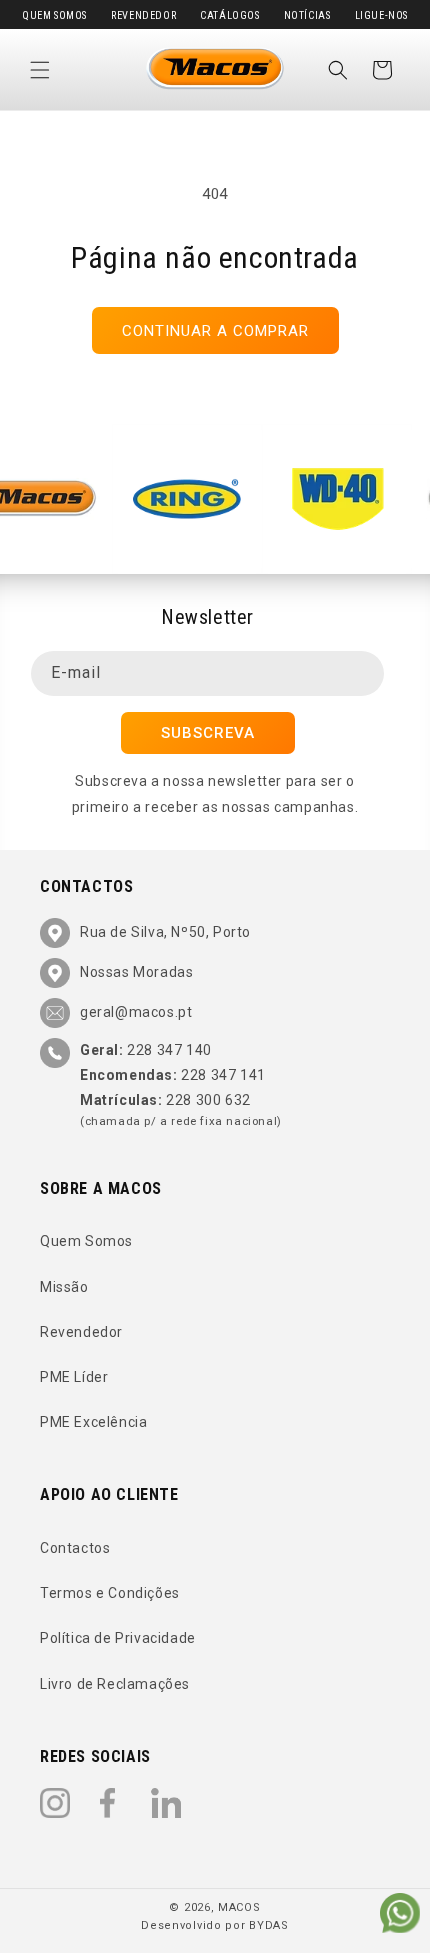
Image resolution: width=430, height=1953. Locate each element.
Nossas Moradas (136, 972)
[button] (40, 70)
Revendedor (143, 15)
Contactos (75, 1548)
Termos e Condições (110, 1593)
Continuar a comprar (215, 331)
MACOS (239, 1907)
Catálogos (229, 15)
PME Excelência (93, 1422)
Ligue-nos (381, 15)
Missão (64, 1287)
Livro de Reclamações (115, 1684)
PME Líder (74, 1377)
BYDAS (269, 1925)
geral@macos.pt (136, 1012)
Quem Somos (54, 15)
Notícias (307, 15)
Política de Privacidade (118, 1638)
